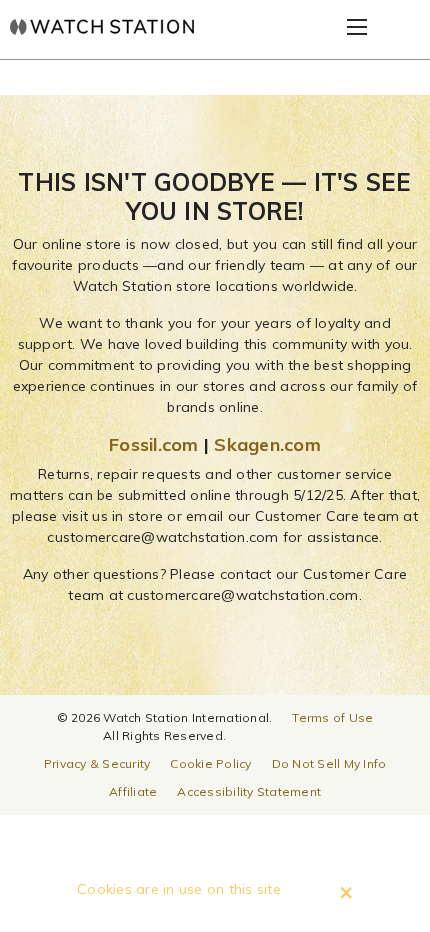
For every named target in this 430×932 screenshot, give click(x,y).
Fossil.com (154, 444)
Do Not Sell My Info (329, 763)
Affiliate (133, 791)
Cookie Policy (210, 763)
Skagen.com (267, 444)
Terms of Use (332, 717)
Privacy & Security (97, 763)
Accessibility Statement (249, 791)
